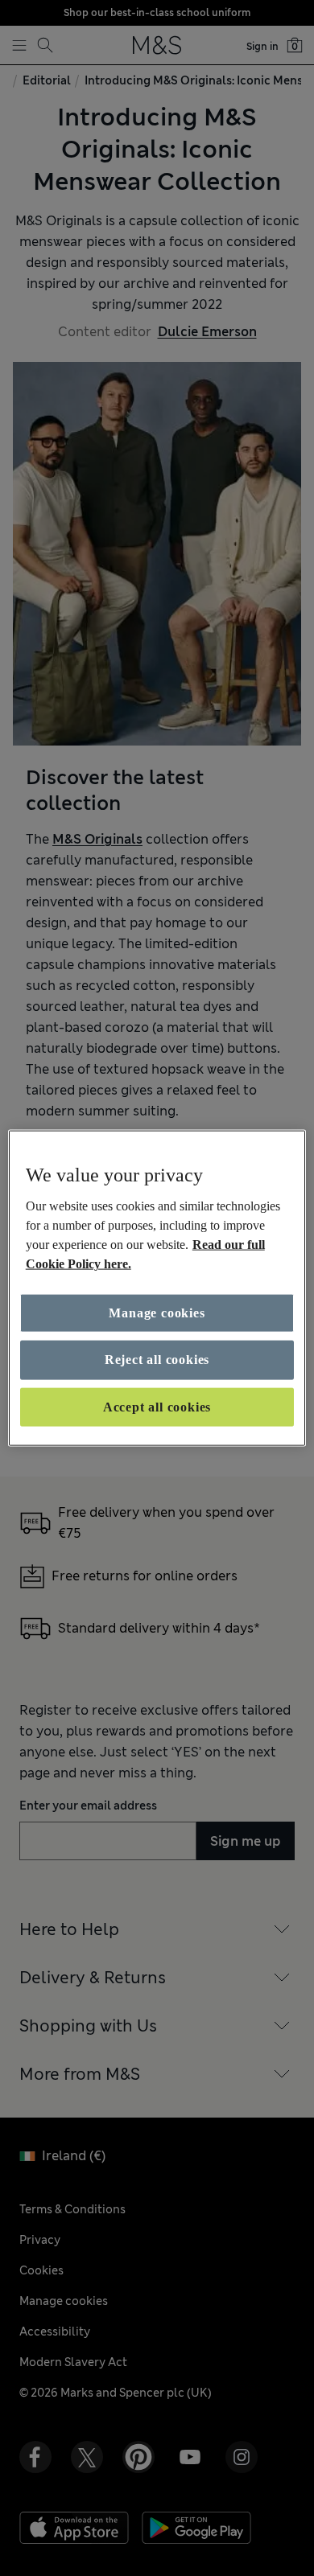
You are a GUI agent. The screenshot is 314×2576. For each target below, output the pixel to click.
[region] (157, 1288)
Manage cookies (157, 1313)
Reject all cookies (157, 1360)
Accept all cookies (157, 1406)
